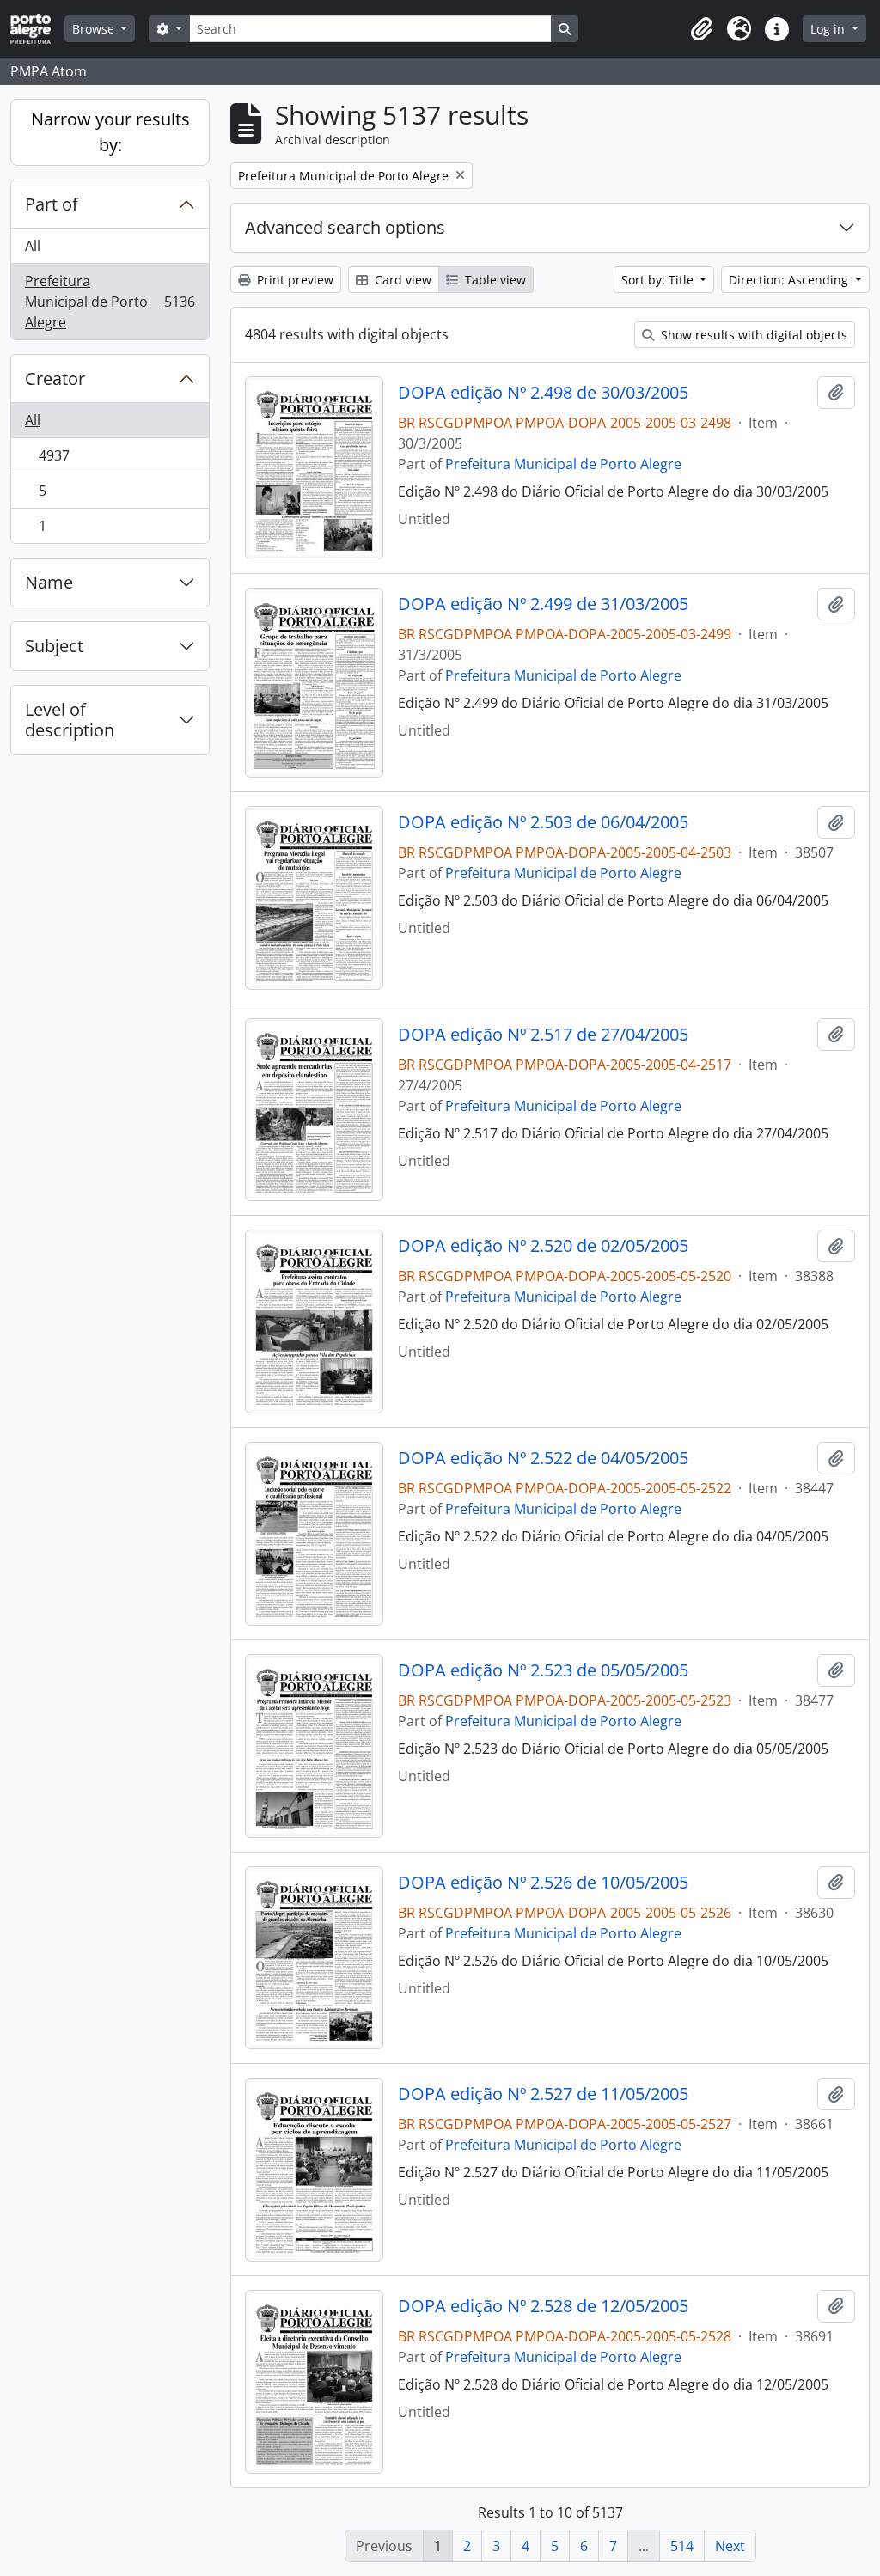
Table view (494, 280)
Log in (829, 29)
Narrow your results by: (110, 132)
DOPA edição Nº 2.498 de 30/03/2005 (543, 393)
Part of (52, 204)
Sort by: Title (659, 280)
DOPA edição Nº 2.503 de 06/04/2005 (543, 822)
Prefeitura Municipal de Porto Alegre (110, 302)
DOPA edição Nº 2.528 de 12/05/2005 (543, 2306)
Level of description (70, 720)
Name (49, 582)
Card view (401, 280)
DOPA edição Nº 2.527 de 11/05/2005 (543, 2094)
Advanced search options (345, 227)
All (33, 246)
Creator (55, 378)
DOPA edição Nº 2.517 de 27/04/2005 (543, 1035)
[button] (701, 29)
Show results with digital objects (752, 335)
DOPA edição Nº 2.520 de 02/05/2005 (543, 1246)
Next (730, 2546)
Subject (54, 646)
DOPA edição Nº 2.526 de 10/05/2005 (543, 1883)
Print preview (293, 280)
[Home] (37, 29)
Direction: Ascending (790, 280)
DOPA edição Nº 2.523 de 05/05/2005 (543, 1670)
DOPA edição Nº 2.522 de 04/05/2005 (543, 1458)
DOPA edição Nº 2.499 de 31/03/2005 (543, 604)
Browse (95, 29)
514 (682, 2546)
